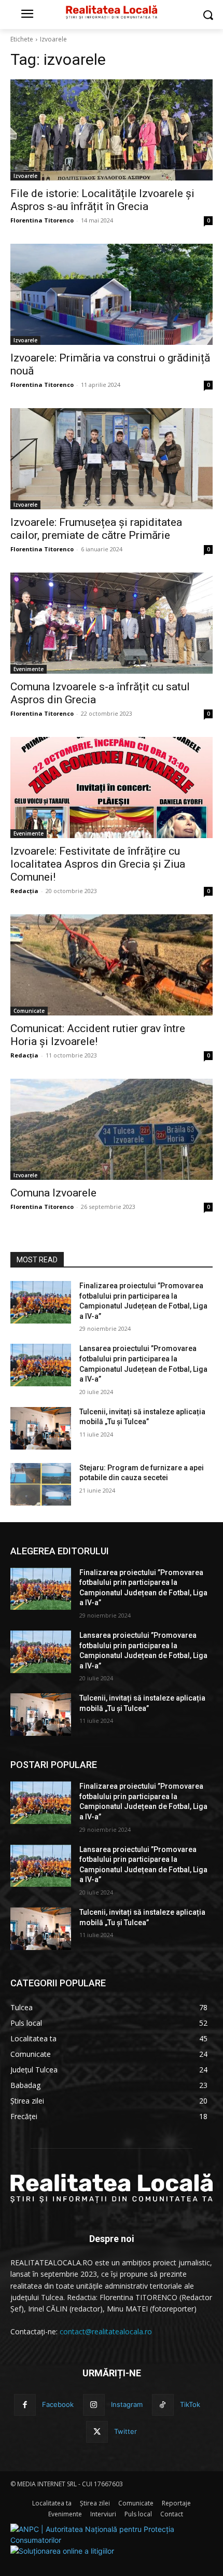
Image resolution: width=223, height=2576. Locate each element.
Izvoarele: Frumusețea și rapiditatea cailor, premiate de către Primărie (96, 529)
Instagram (127, 2404)
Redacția (24, 891)
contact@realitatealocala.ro (106, 2331)
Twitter (126, 2431)
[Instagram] (94, 2405)
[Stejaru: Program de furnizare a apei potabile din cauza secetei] (41, 1484)
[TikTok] (163, 2405)
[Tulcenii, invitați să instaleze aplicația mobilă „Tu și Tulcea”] (41, 1428)
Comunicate (29, 1011)
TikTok (190, 2404)
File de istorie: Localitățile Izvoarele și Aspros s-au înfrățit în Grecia (102, 200)
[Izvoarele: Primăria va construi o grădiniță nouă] (112, 294)
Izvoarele (25, 176)
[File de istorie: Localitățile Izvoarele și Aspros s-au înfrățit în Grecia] (112, 130)
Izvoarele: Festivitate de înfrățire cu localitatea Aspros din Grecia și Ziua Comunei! (98, 864)
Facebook (58, 2404)
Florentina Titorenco (42, 220)
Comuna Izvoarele (53, 1193)
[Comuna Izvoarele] (112, 1129)
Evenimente (29, 669)
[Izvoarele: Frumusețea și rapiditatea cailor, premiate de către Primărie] (112, 459)
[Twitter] (97, 2432)
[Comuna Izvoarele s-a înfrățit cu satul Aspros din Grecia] (112, 623)
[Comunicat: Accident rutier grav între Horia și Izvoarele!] (112, 965)
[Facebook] (25, 2405)
